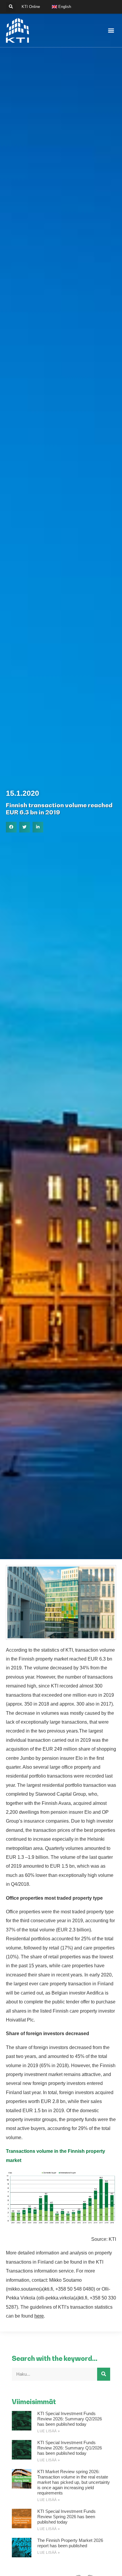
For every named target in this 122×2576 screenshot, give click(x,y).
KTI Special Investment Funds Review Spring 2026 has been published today (66, 2517)
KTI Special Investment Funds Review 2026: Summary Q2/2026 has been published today (70, 2419)
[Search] (104, 2374)
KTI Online (31, 7)
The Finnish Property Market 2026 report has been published (70, 2543)
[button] (11, 7)
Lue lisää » (49, 2431)
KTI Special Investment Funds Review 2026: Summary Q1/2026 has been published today (70, 2448)
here (39, 2316)
